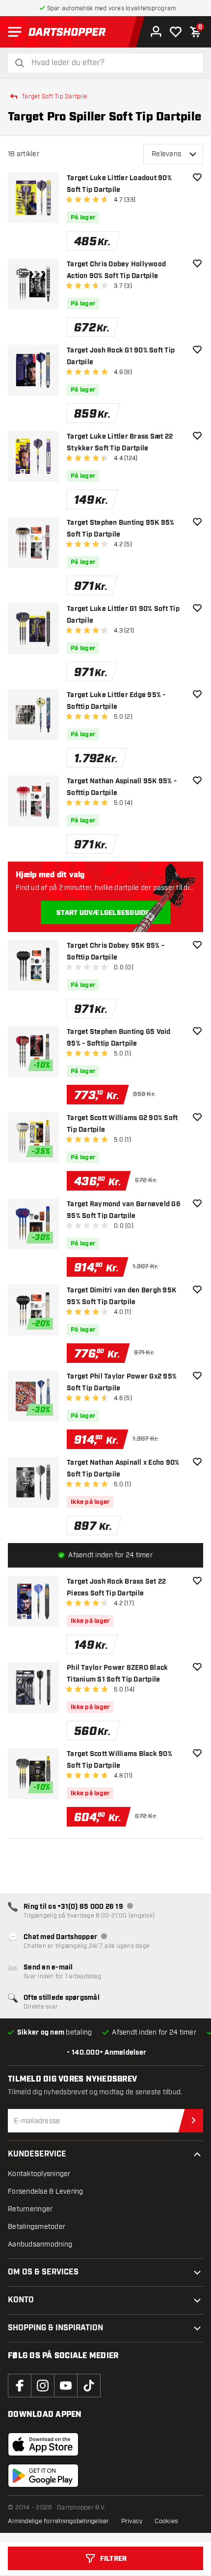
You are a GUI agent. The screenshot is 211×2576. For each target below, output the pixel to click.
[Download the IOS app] (43, 2444)
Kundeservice (37, 2154)
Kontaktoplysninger (39, 2174)
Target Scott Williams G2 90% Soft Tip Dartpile (122, 1124)
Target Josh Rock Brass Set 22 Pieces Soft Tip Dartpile (116, 1588)
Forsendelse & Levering (46, 2191)
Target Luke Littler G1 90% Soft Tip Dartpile (123, 615)
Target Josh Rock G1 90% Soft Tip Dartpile (121, 356)
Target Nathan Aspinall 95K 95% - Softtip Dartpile (122, 787)
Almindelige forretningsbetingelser (59, 2521)
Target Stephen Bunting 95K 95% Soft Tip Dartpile (121, 529)
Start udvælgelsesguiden (105, 913)
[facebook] (20, 2386)
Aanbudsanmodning (40, 2244)
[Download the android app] (43, 2476)
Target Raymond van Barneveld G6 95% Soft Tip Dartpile (124, 1210)
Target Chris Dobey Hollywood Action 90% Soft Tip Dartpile (116, 270)
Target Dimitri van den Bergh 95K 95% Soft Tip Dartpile (121, 1296)
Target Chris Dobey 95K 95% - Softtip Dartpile (116, 952)
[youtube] (66, 2386)
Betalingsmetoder (37, 2227)
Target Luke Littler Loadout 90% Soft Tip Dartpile (119, 184)
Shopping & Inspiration (55, 2328)
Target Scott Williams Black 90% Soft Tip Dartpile (119, 1760)
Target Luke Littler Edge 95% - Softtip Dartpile (116, 701)
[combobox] (111, 63)
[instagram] (43, 2386)
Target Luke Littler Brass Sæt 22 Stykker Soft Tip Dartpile (120, 443)
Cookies (166, 2521)
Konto (21, 2300)
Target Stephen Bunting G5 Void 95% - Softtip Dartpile (119, 1038)
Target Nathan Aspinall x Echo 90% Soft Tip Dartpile (123, 1469)
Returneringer (30, 2209)
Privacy (132, 2521)
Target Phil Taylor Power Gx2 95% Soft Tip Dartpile (122, 1382)
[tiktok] (89, 2386)
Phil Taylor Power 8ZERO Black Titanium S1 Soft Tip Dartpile (117, 1674)
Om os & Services (43, 2272)
